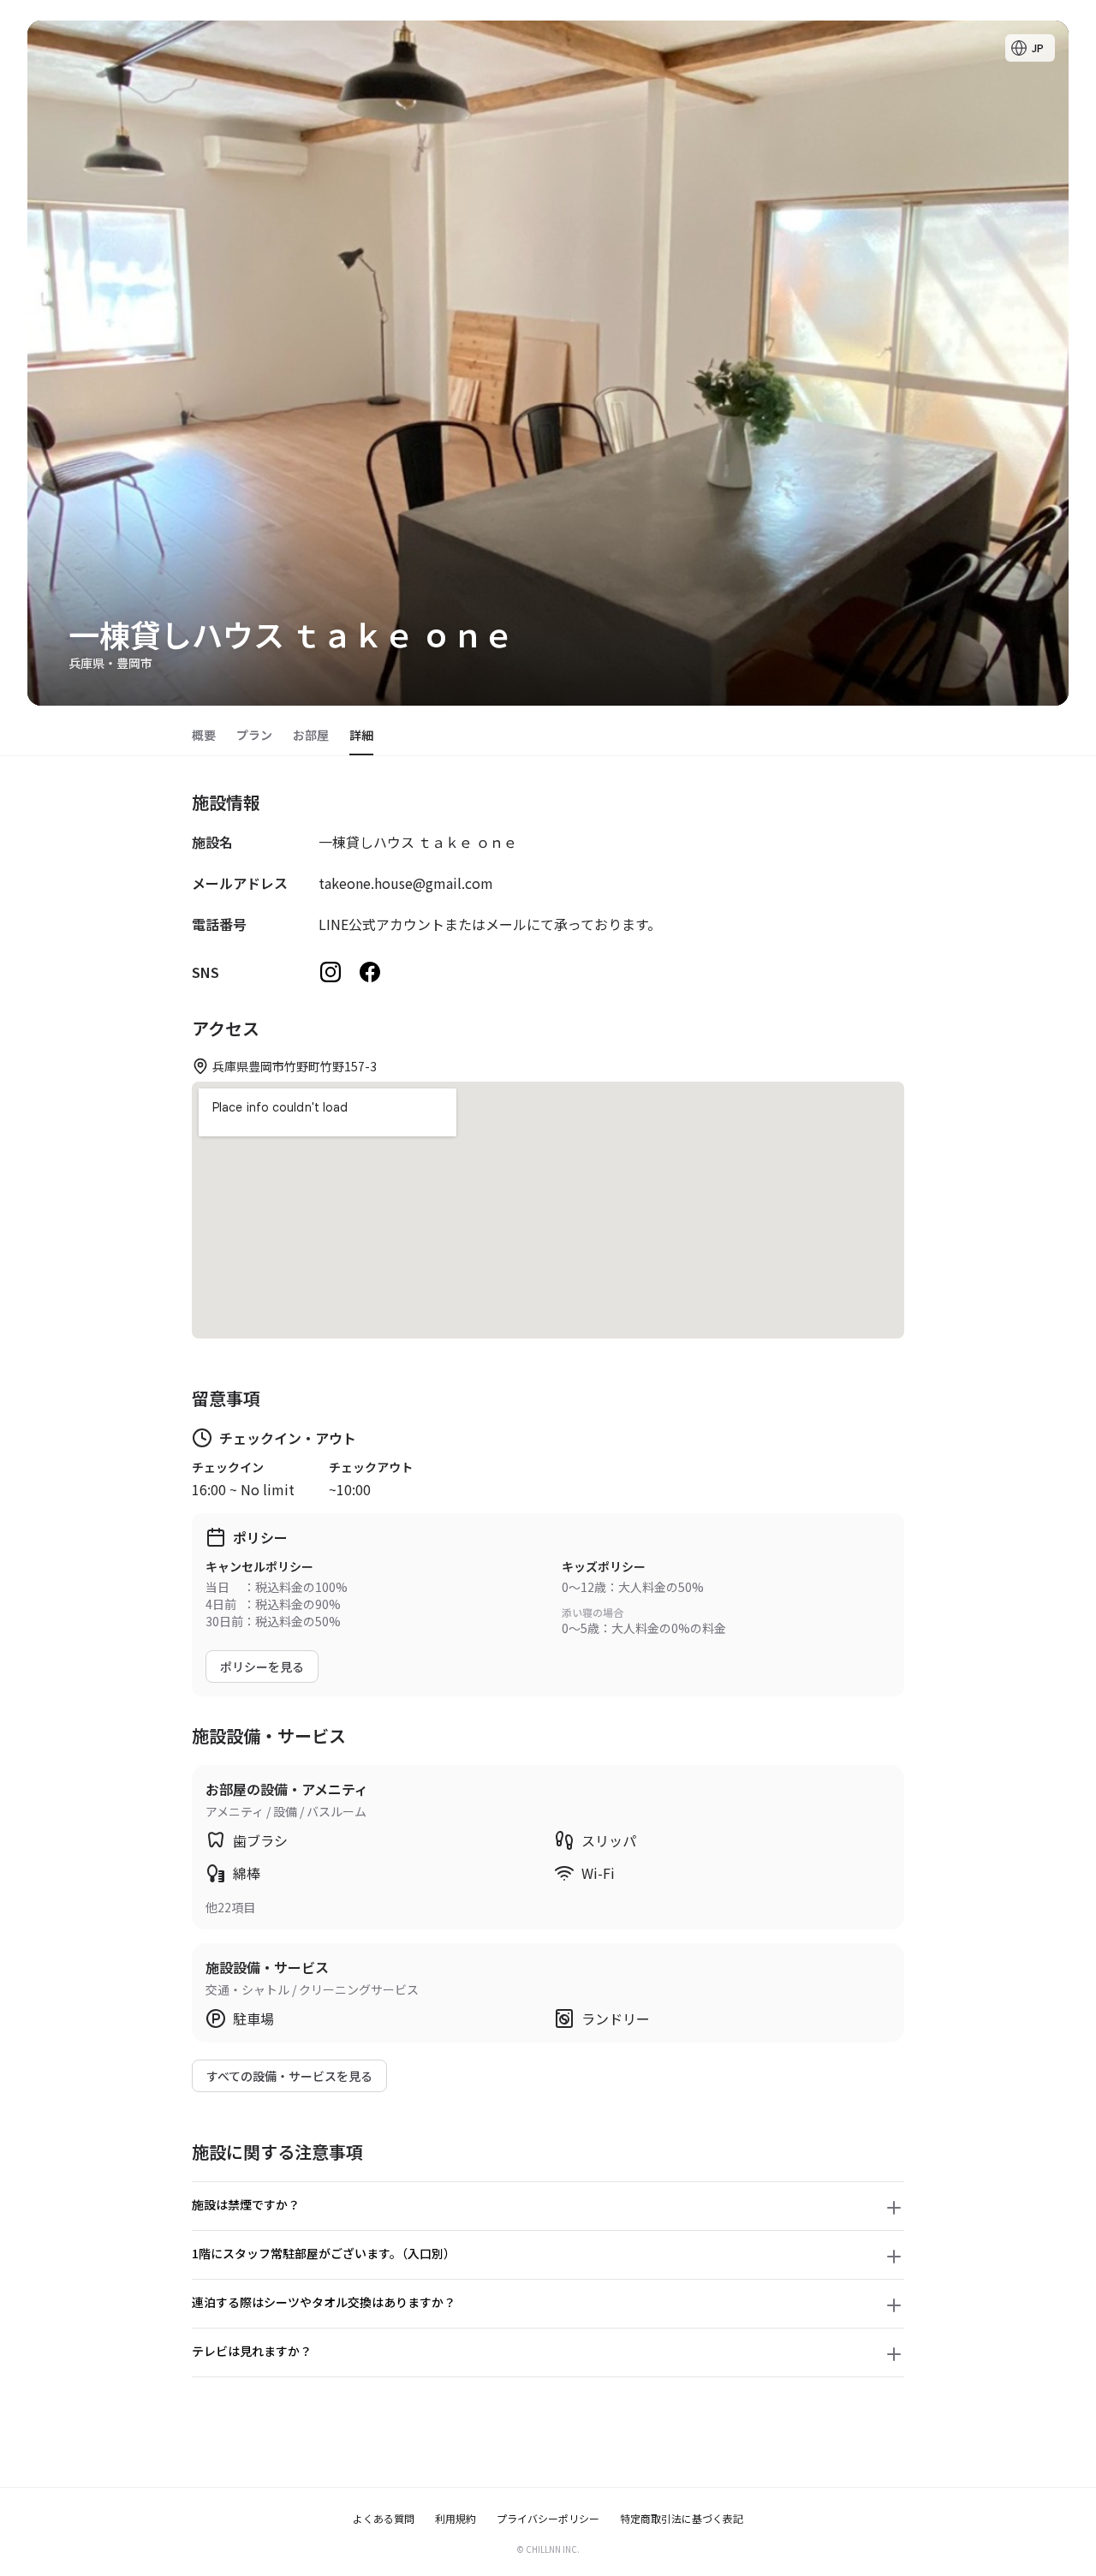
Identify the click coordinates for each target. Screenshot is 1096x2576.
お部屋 (311, 735)
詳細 (361, 735)
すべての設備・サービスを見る (289, 2076)
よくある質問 (384, 2519)
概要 (204, 735)
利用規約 (456, 2519)
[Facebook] (370, 972)
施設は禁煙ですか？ (246, 2204)
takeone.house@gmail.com (406, 883)
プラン (254, 735)
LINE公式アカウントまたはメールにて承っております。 (490, 924)
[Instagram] (331, 972)
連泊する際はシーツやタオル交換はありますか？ (324, 2302)
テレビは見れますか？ (252, 2351)
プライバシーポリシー (548, 2519)
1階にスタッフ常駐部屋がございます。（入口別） (324, 2253)
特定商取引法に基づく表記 (682, 2519)
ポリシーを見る (262, 1667)
